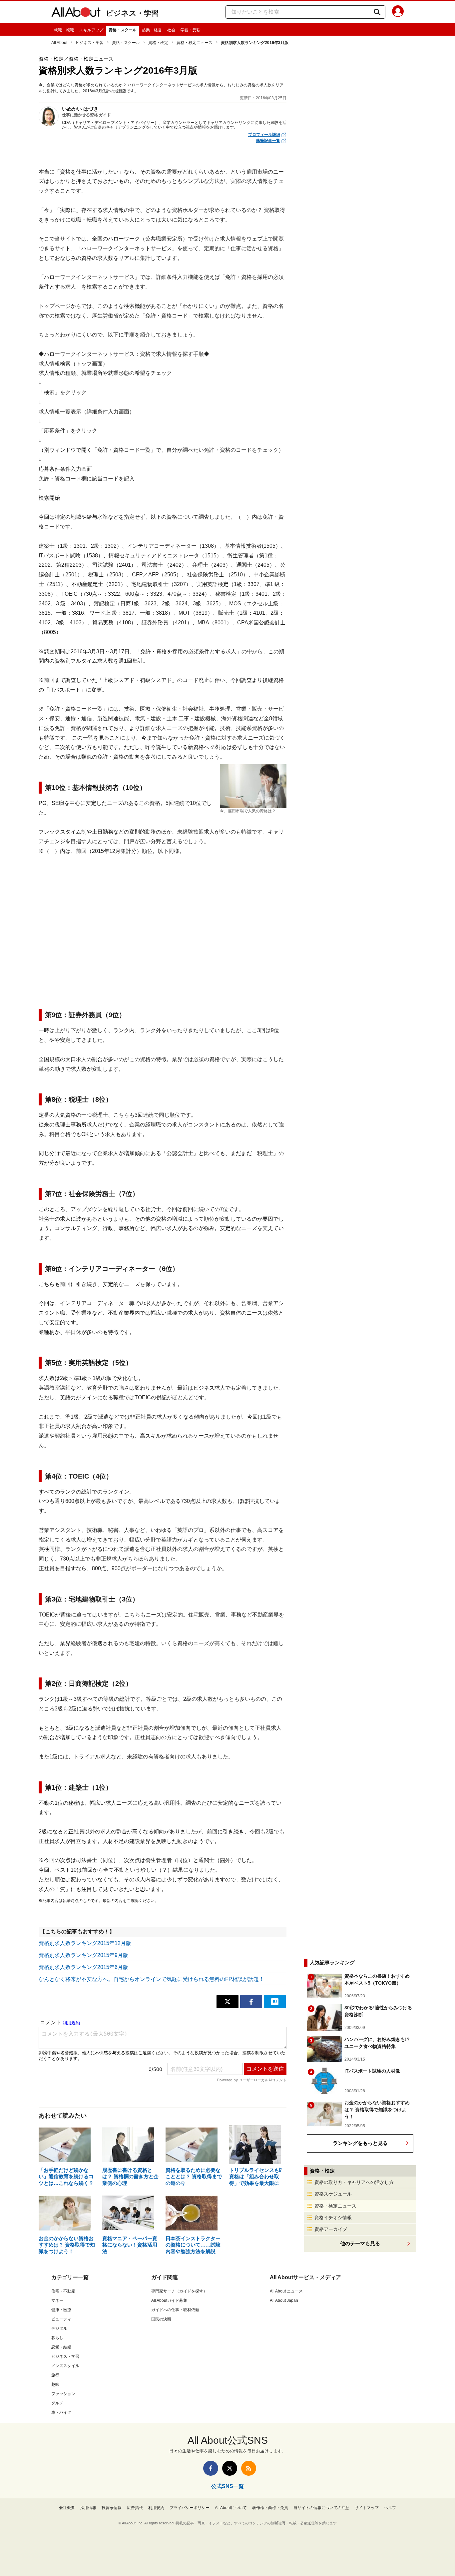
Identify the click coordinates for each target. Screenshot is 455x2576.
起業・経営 (152, 30)
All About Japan (284, 2300)
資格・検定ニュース (195, 43)
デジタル (59, 2328)
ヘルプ (390, 2508)
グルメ (57, 2403)
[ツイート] (227, 2002)
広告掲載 (135, 2508)
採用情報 (88, 2508)
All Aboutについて (231, 2508)
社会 (171, 30)
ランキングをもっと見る (360, 2143)
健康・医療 (61, 2310)
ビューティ (61, 2319)
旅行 (55, 2375)
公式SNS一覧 (227, 2486)
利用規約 (156, 2508)
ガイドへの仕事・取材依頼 (175, 2310)
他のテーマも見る (360, 2243)
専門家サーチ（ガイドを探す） (179, 2291)
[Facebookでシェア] (251, 2002)
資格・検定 (158, 43)
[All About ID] (398, 12)
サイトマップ (367, 2508)
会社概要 (67, 2508)
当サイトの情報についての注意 (321, 2508)
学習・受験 (191, 30)
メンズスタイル (65, 2366)
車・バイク (61, 2412)
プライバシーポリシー (190, 2508)
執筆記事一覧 (268, 141)
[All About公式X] (230, 2468)
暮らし (57, 2338)
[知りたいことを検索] (377, 12)
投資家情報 (112, 2508)
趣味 (55, 2384)
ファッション (63, 2394)
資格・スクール (123, 30)
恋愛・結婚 (61, 2347)
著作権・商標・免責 (270, 2508)
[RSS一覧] (249, 2468)
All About (59, 43)
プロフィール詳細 (264, 135)
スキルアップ (91, 30)
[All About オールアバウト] (76, 13)
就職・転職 (64, 30)
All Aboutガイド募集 (169, 2300)
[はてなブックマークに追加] (275, 2002)
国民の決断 (161, 2319)
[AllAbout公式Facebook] (211, 2468)
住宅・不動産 (63, 2291)
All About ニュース (286, 2291)
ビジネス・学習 (132, 13)
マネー (57, 2300)
